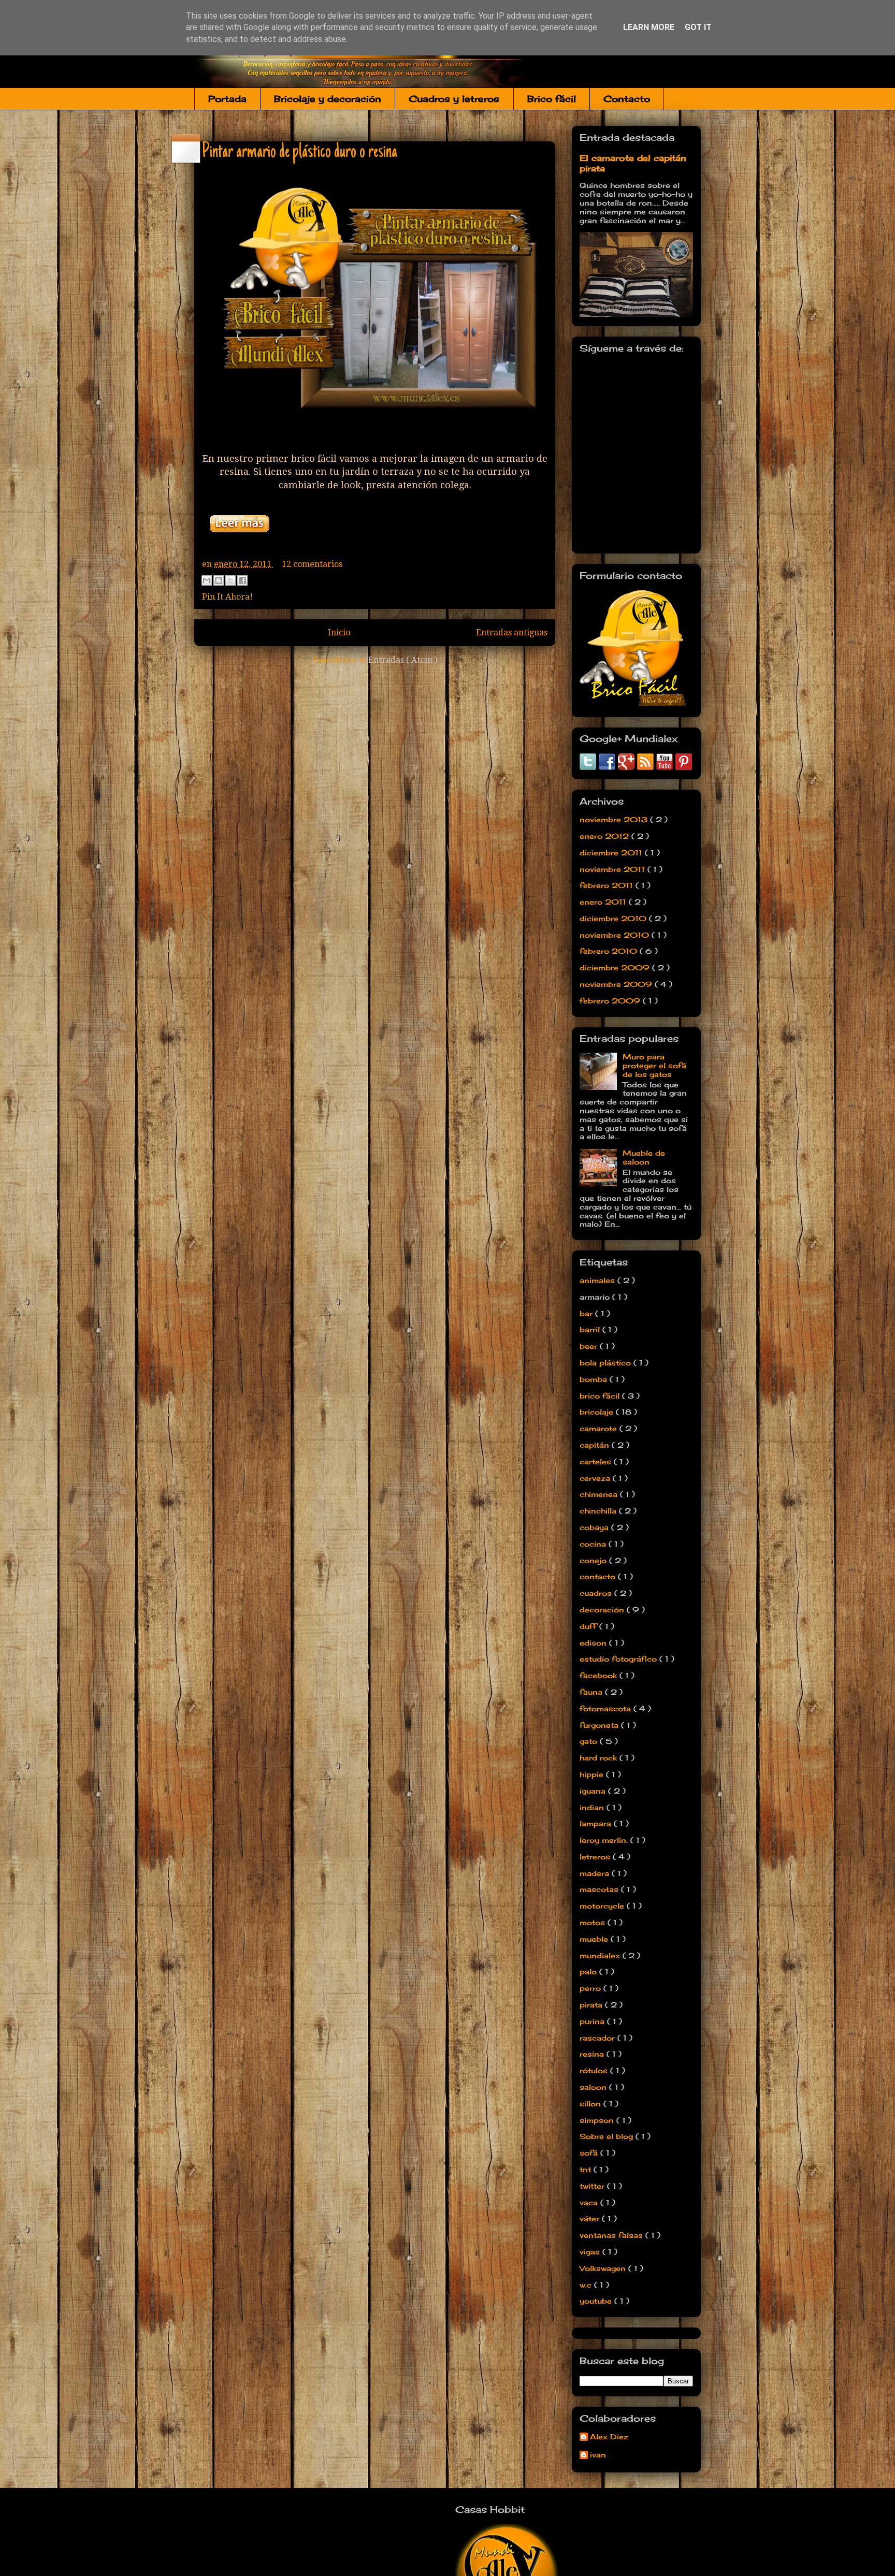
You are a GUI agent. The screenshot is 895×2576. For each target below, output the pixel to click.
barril (591, 1329)
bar (587, 1313)
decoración (603, 1610)
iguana (594, 1791)
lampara (597, 1823)
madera (596, 1873)
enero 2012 (605, 836)
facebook (600, 1675)
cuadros (597, 1593)
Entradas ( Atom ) (403, 660)
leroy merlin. (605, 1840)
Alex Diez (609, 2437)
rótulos (595, 2070)
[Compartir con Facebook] (242, 580)
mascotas (600, 1889)
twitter (593, 2186)
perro (591, 1988)
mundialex (601, 1955)
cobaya (595, 1527)
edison (594, 1643)
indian (593, 1807)
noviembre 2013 (615, 819)
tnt (587, 2169)
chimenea (600, 1494)
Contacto (627, 99)
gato (590, 1741)
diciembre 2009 (616, 967)
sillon (591, 2104)
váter (591, 2218)
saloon (594, 2087)
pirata (592, 2005)
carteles (597, 1461)
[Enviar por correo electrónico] (207, 580)
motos (594, 1922)
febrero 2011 (608, 885)
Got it (698, 27)
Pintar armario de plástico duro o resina (300, 152)
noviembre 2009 (617, 984)
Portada (227, 99)
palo (589, 1971)
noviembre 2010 (616, 935)
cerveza (596, 1478)
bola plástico (607, 1363)
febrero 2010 (610, 951)
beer (590, 1346)
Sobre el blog (608, 2136)
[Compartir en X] (230, 580)
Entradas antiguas (512, 632)
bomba (595, 1379)
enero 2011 (604, 902)
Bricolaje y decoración (328, 99)
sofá (590, 2153)
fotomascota (607, 1708)
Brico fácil (552, 99)
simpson (598, 2120)
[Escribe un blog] (219, 580)
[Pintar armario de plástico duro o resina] (239, 539)
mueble (595, 1939)
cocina (594, 1544)
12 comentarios (312, 564)
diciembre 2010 (614, 918)
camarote (600, 1428)
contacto (599, 1576)
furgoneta (600, 1725)
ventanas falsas (612, 2235)
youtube (597, 2301)
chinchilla (599, 1511)
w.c (587, 2285)
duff (589, 1626)
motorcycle (603, 1906)
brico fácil (601, 1396)
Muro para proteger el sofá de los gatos (654, 1065)
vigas (591, 2252)
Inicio (339, 632)
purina (593, 2021)
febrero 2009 (611, 1001)
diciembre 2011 (612, 853)
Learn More (649, 27)
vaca (590, 2202)
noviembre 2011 (613, 869)
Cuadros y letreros (454, 99)
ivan (598, 2455)
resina (593, 2054)
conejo (594, 1560)
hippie (593, 1774)
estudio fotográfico (619, 1659)
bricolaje (598, 1412)
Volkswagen (604, 2268)
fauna (592, 1692)
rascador (598, 2038)
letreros (596, 1857)
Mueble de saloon (644, 1157)
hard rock (600, 1758)
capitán (596, 1445)
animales (598, 1280)
